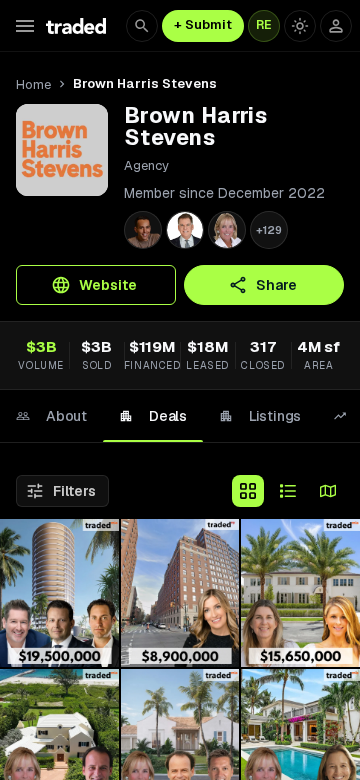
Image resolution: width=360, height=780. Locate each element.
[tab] (51, 416)
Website (108, 285)
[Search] (142, 26)
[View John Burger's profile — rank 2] (185, 230)
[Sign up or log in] (336, 26)
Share (276, 285)
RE (264, 25)
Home (33, 84)
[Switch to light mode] (300, 26)
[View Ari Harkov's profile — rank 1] (143, 230)
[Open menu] (25, 26)
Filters (74, 491)
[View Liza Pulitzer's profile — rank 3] (227, 230)
